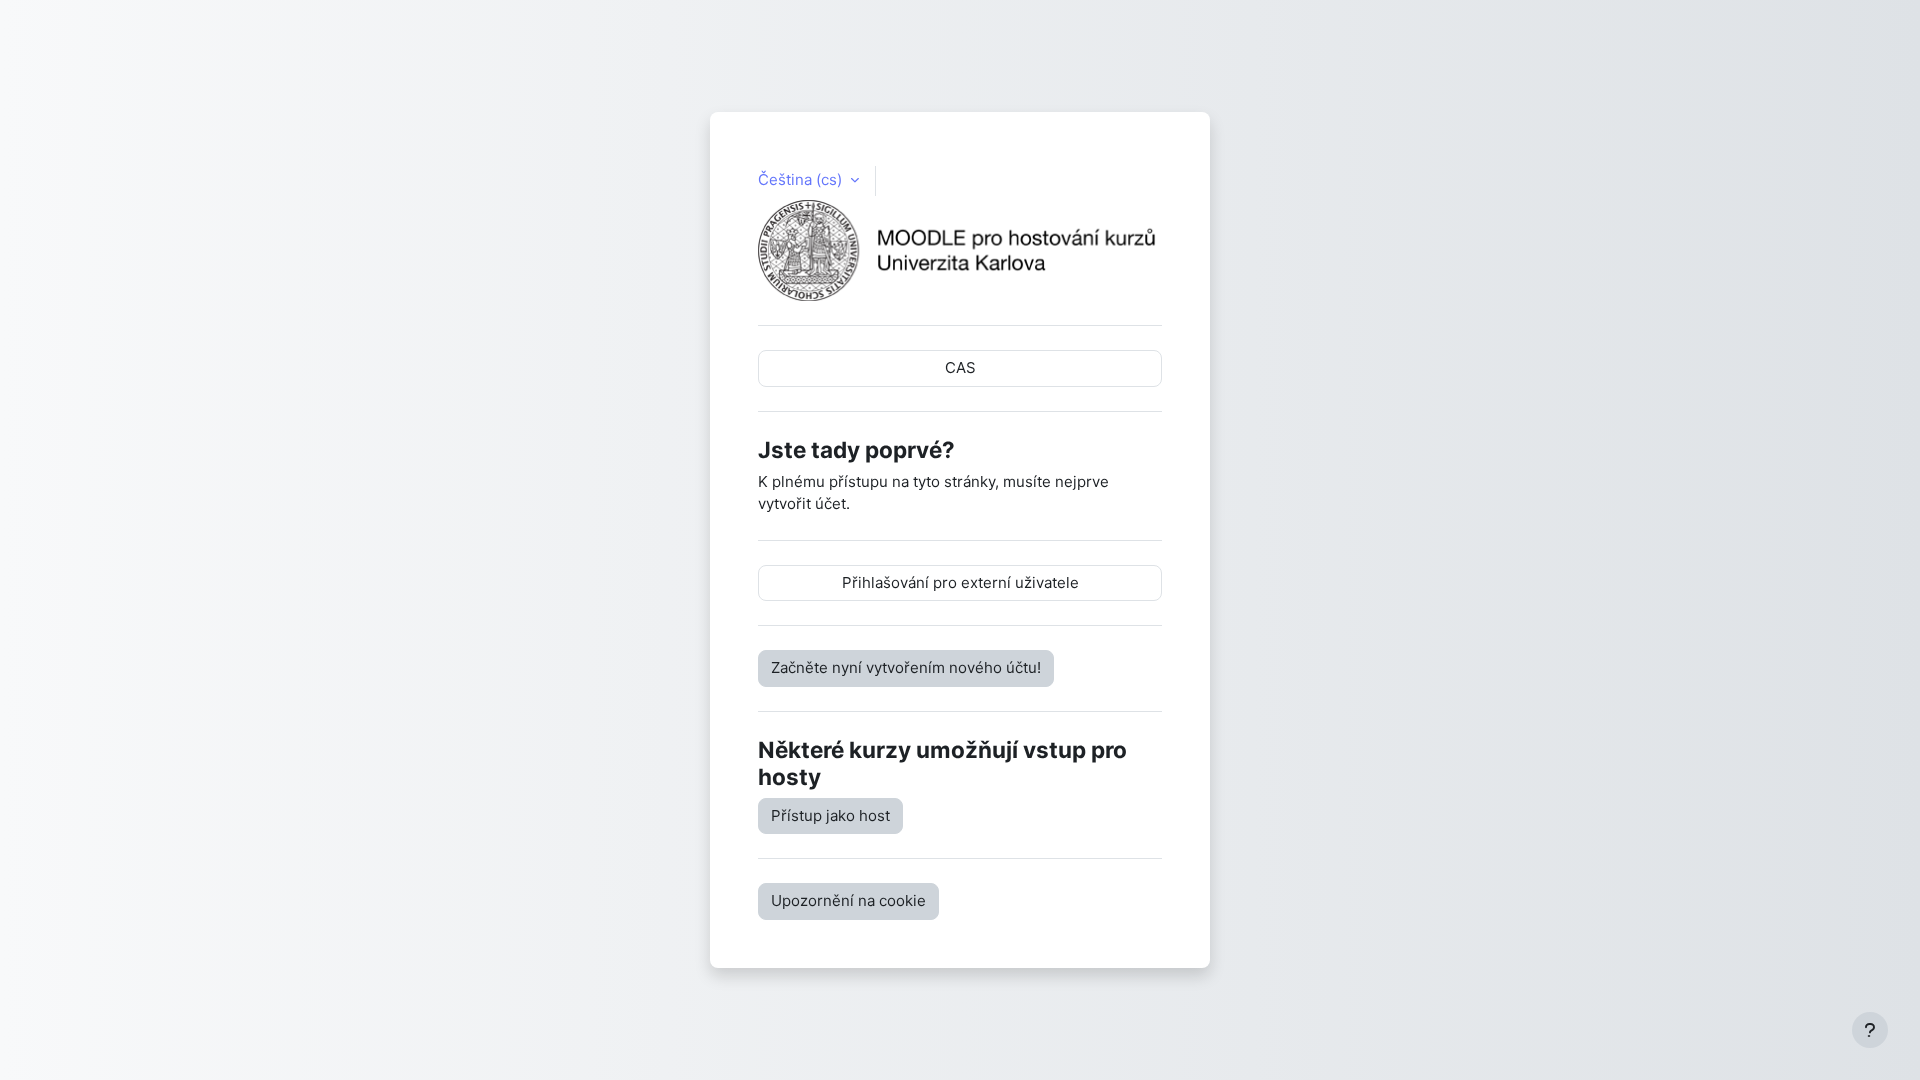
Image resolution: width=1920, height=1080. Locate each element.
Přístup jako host (830, 815)
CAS (960, 367)
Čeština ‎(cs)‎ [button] (802, 179)
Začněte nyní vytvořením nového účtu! (906, 667)
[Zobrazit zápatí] (1870, 1030)
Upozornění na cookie (848, 900)
